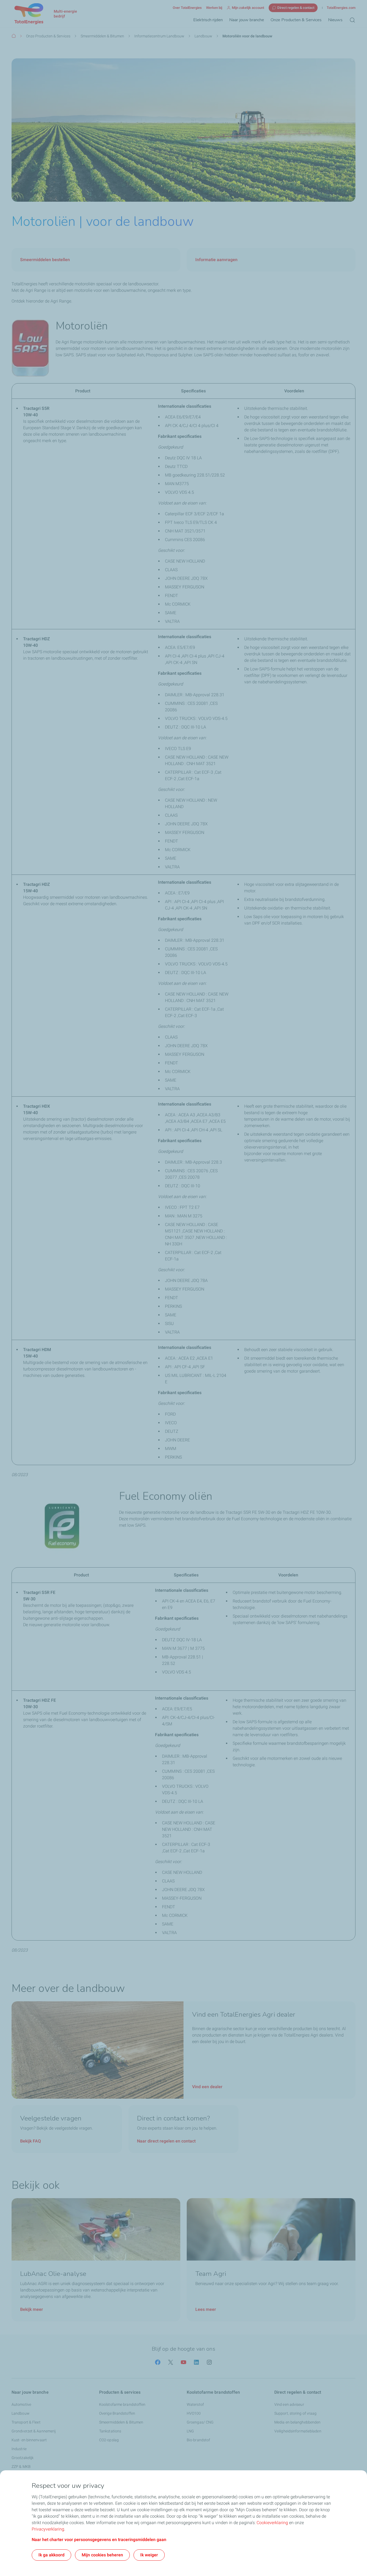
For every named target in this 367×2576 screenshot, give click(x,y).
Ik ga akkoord (51, 2555)
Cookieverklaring (272, 2523)
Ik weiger (149, 2555)
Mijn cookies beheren (102, 2555)
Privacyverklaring (48, 2529)
